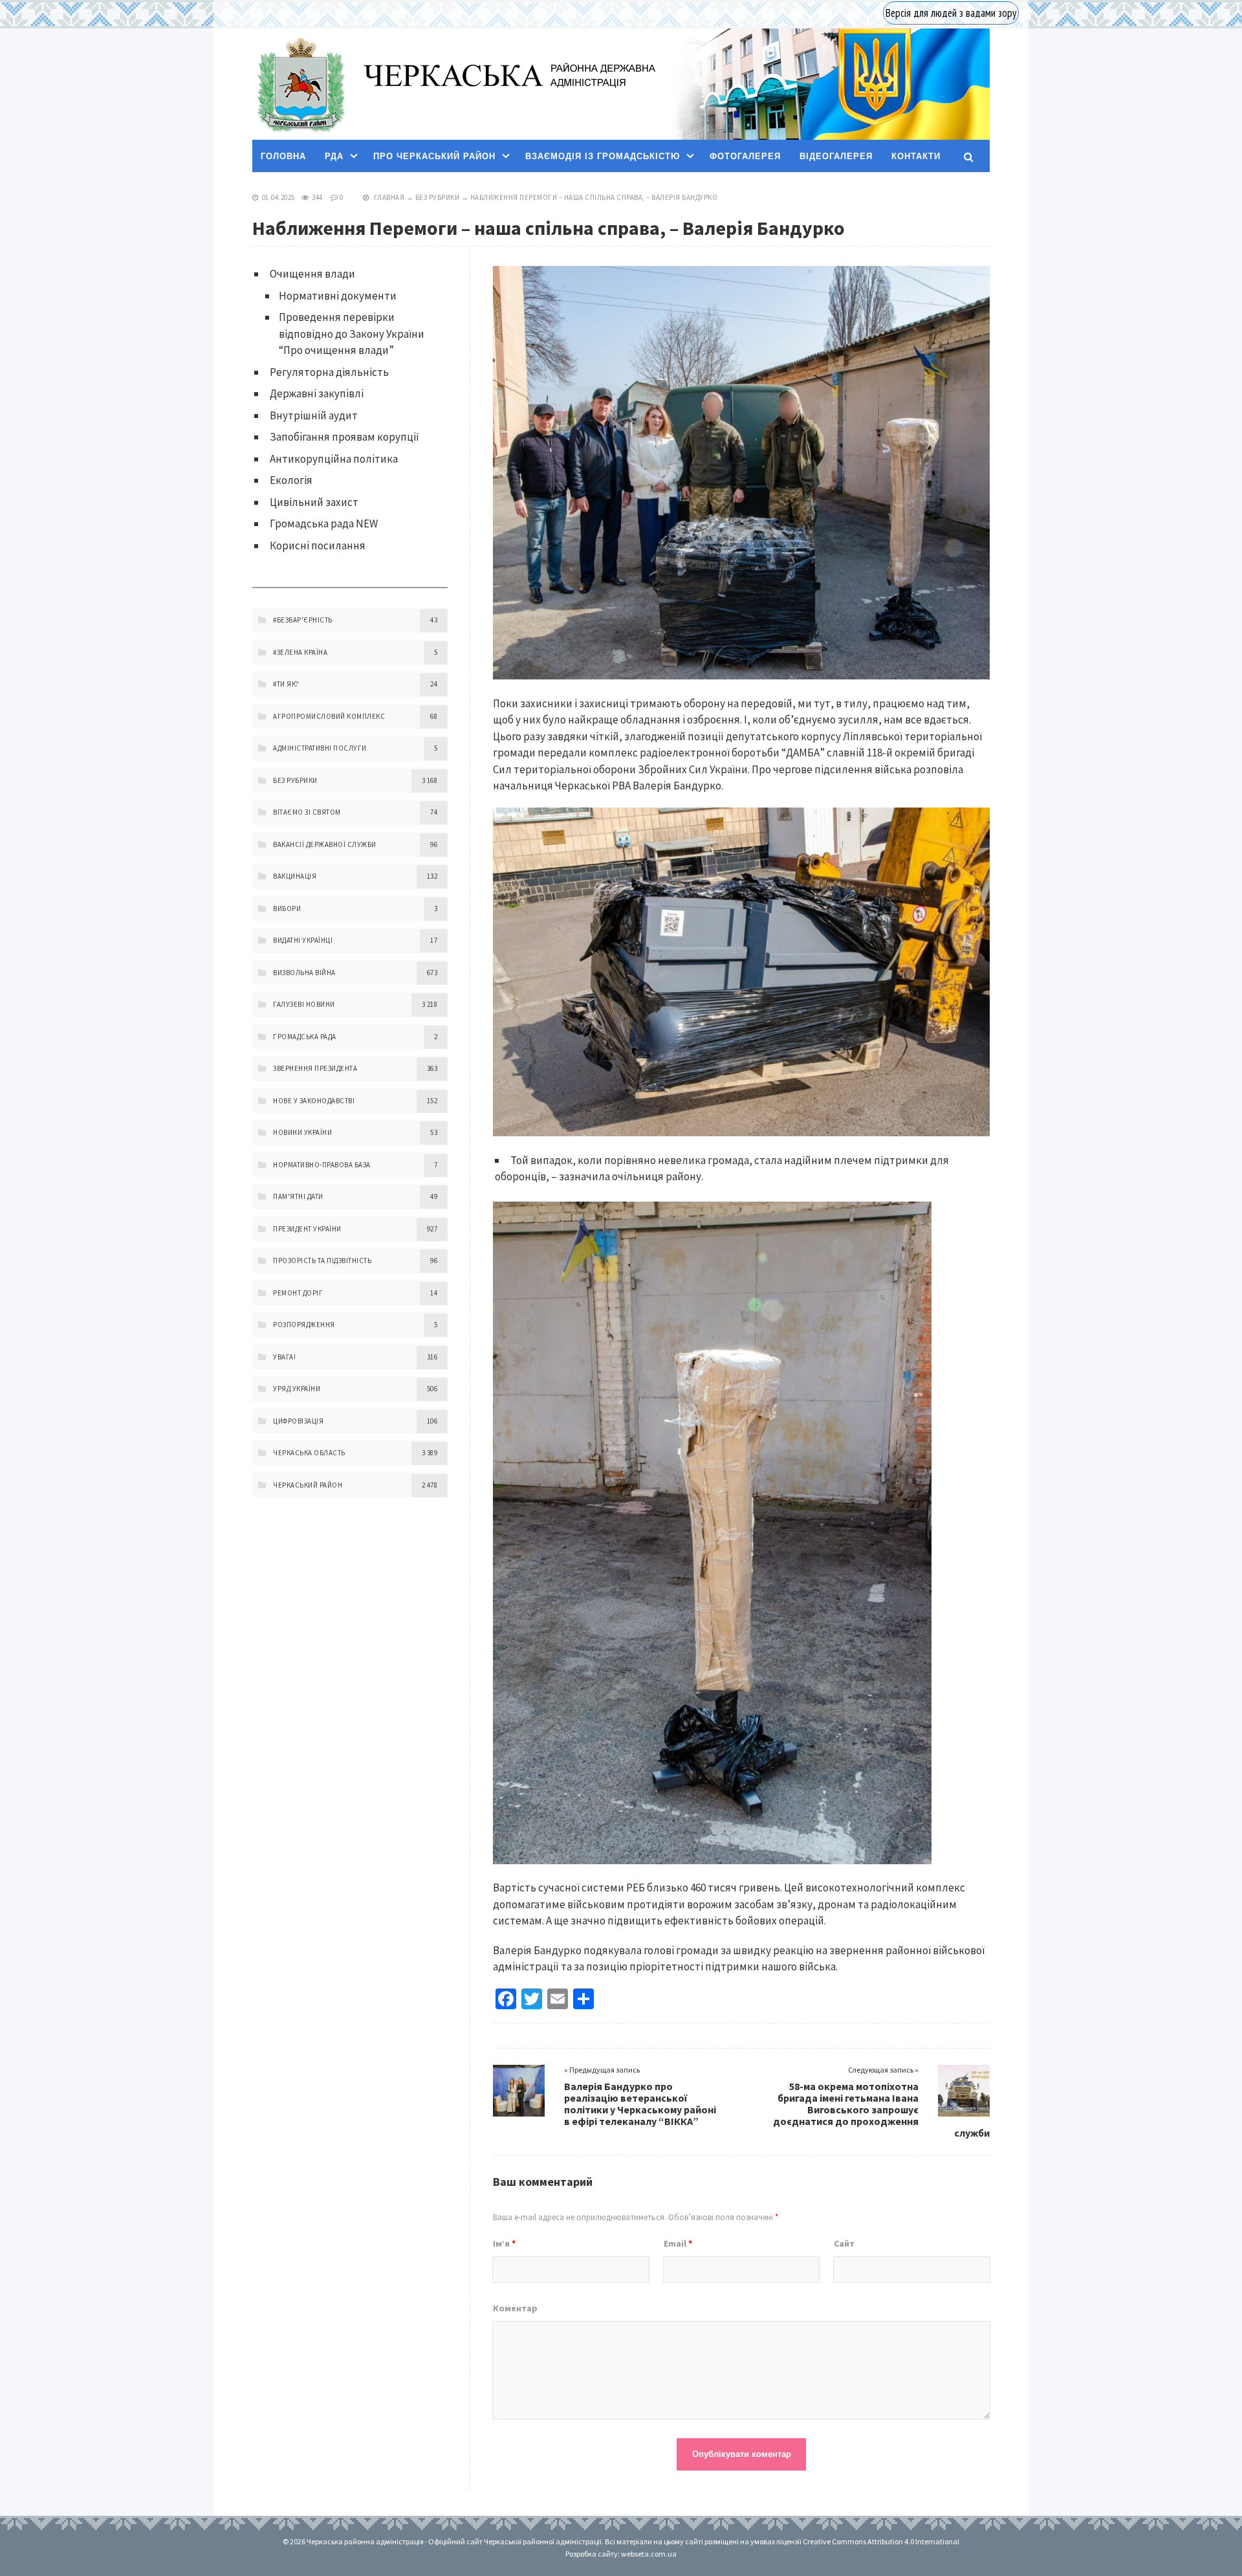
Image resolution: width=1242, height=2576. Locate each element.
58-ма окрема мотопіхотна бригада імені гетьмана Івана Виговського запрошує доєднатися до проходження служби (881, 2109)
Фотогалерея (745, 156)
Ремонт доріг (298, 1293)
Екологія (291, 480)
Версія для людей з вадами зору (951, 13)
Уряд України (297, 1389)
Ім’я (504, 2243)
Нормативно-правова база (322, 1165)
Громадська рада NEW (324, 523)
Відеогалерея (836, 156)
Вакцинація (295, 876)
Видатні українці (303, 940)
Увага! (284, 1357)
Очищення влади (312, 274)
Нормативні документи (338, 296)
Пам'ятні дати (298, 1196)
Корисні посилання (318, 545)
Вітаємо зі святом (307, 812)
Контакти (916, 156)
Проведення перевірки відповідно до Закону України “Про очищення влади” (352, 334)
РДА (334, 156)
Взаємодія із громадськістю (603, 156)
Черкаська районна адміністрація (300, 84)
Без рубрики (438, 197)
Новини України (302, 1132)
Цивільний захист (314, 502)
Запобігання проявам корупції (344, 437)
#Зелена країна (300, 652)
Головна (283, 156)
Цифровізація (298, 1421)
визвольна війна (304, 973)
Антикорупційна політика (334, 459)
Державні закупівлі (317, 393)
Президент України (307, 1229)
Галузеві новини (304, 1004)
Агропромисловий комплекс (329, 716)
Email (678, 2243)
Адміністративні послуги (320, 748)
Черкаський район (308, 1485)
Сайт (844, 2243)
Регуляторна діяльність (329, 372)
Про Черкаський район (434, 156)
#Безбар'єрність (303, 620)
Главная (389, 197)
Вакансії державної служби (325, 844)
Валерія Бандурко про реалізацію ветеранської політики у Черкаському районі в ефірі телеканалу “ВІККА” (640, 2104)
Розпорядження (304, 1325)
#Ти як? (286, 684)
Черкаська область (309, 1453)
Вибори (287, 908)
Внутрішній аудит (314, 415)
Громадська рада (305, 1037)
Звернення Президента (315, 1068)
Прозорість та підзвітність (322, 1260)
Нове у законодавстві (314, 1101)
